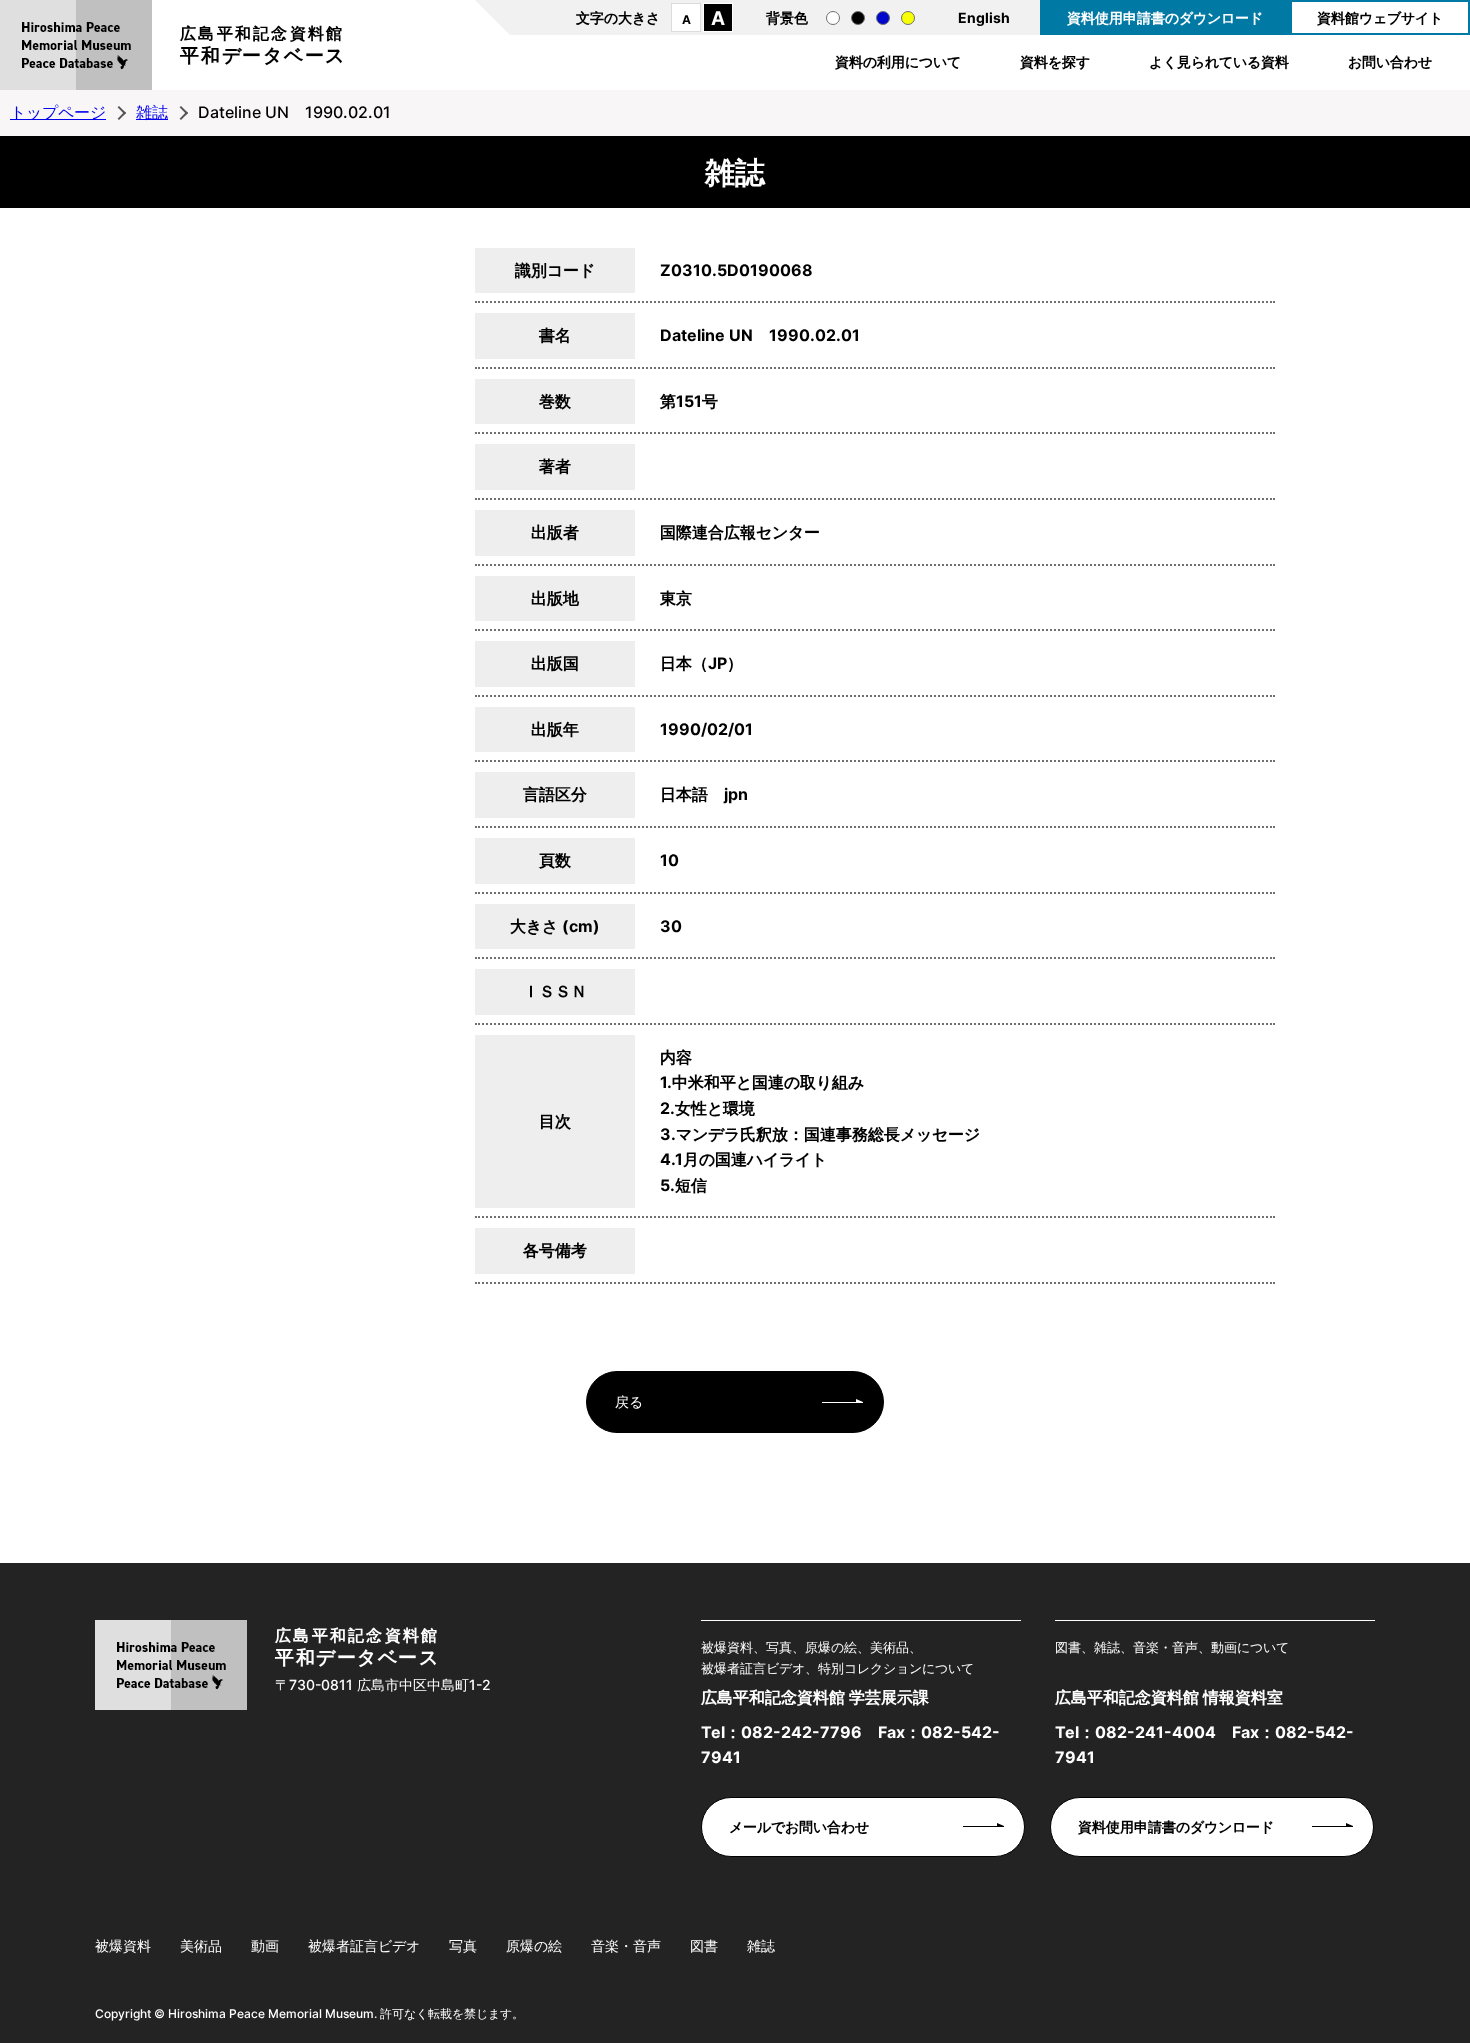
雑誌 (152, 112)
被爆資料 (123, 1945)
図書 (704, 1945)
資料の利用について (898, 61)
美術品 (201, 1945)
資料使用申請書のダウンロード (1165, 17)
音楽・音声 (626, 1945)
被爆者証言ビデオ (364, 1945)
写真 (463, 1945)
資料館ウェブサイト (1380, 17)
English (984, 17)
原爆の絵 (534, 1945)
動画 (265, 1945)
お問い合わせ (1390, 61)
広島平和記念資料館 (263, 45)
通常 (833, 18)
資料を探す (1055, 61)
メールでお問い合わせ (799, 1826)
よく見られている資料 (1219, 61)
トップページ (58, 112)
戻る (629, 1401)
